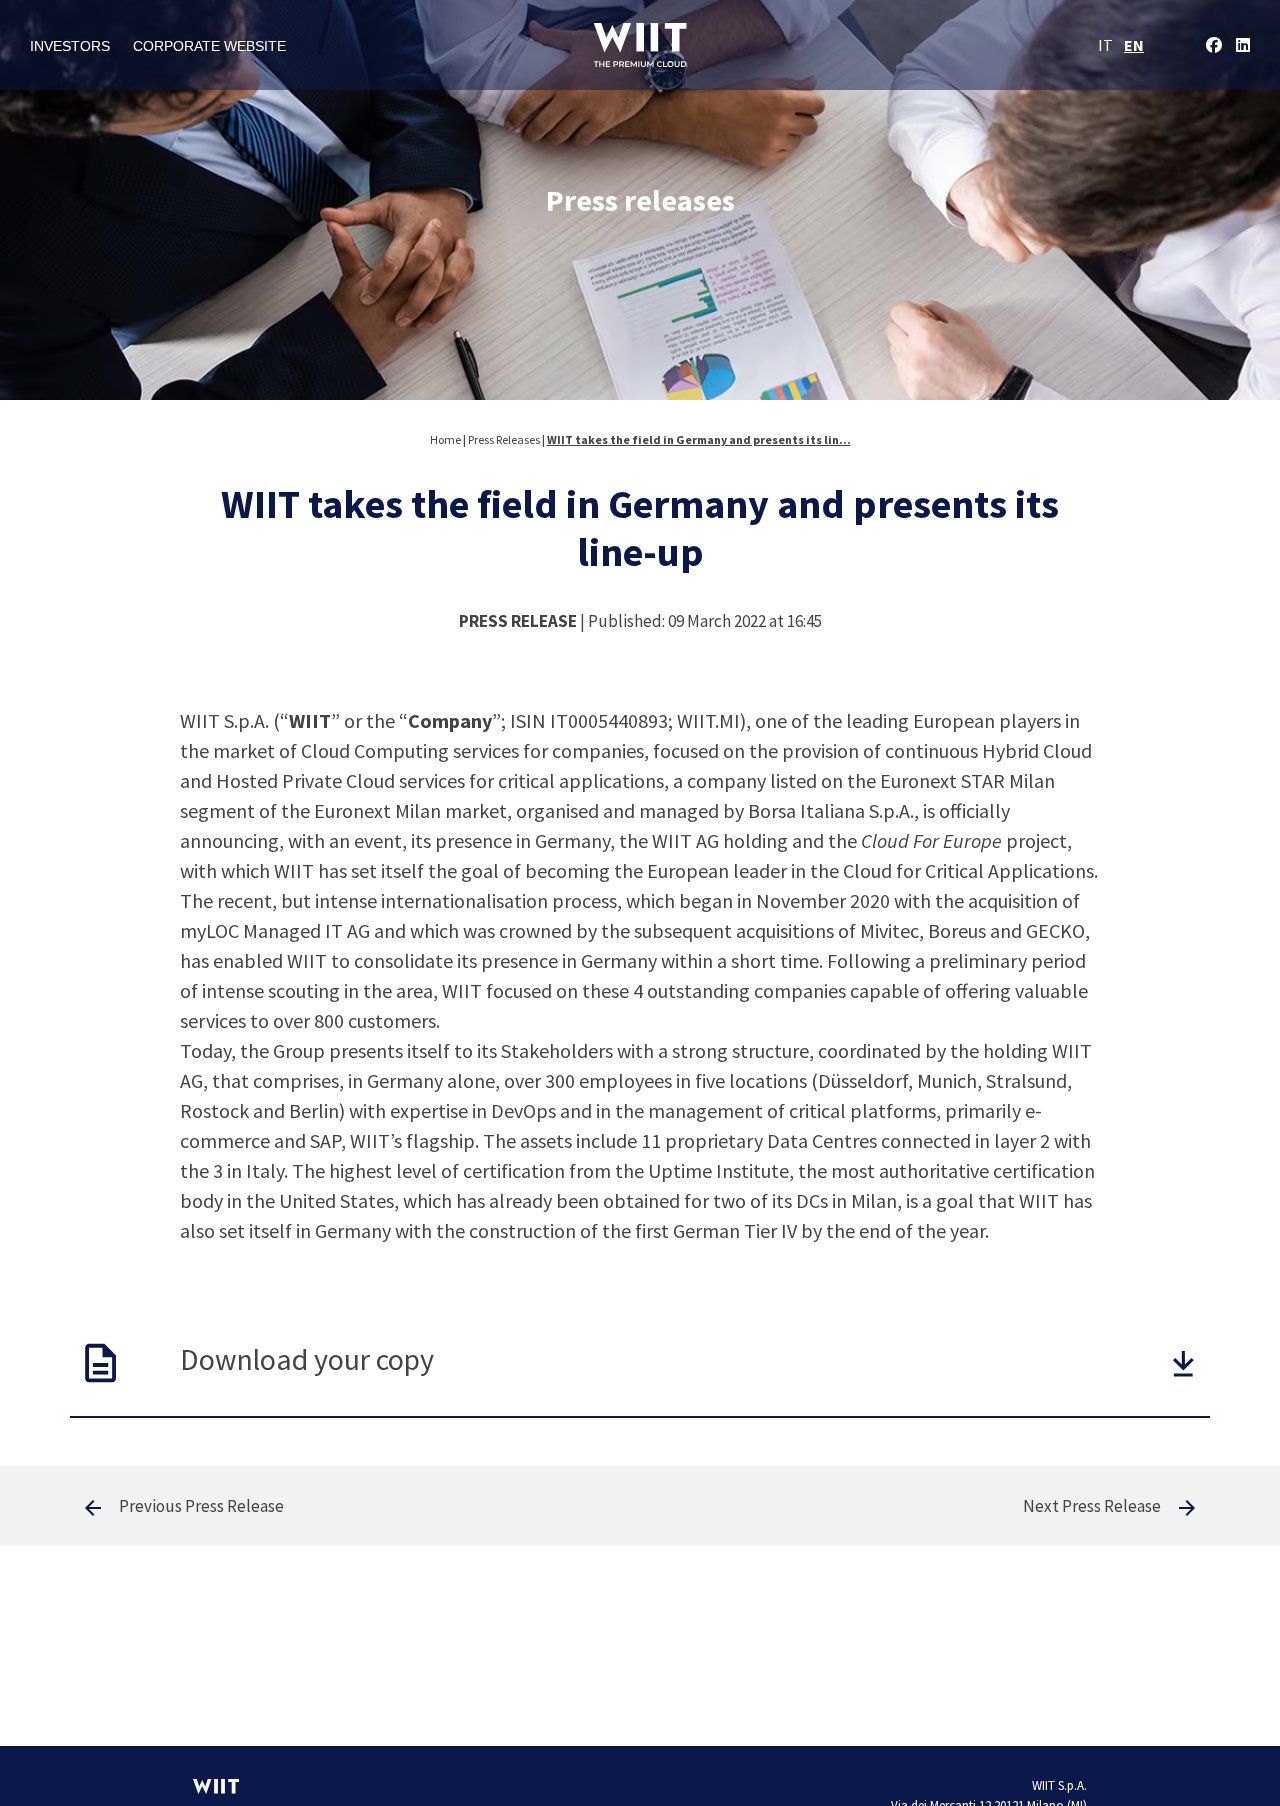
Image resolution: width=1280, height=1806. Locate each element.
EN (1134, 45)
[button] (1183, 1363)
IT (1105, 45)
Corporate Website (209, 46)
